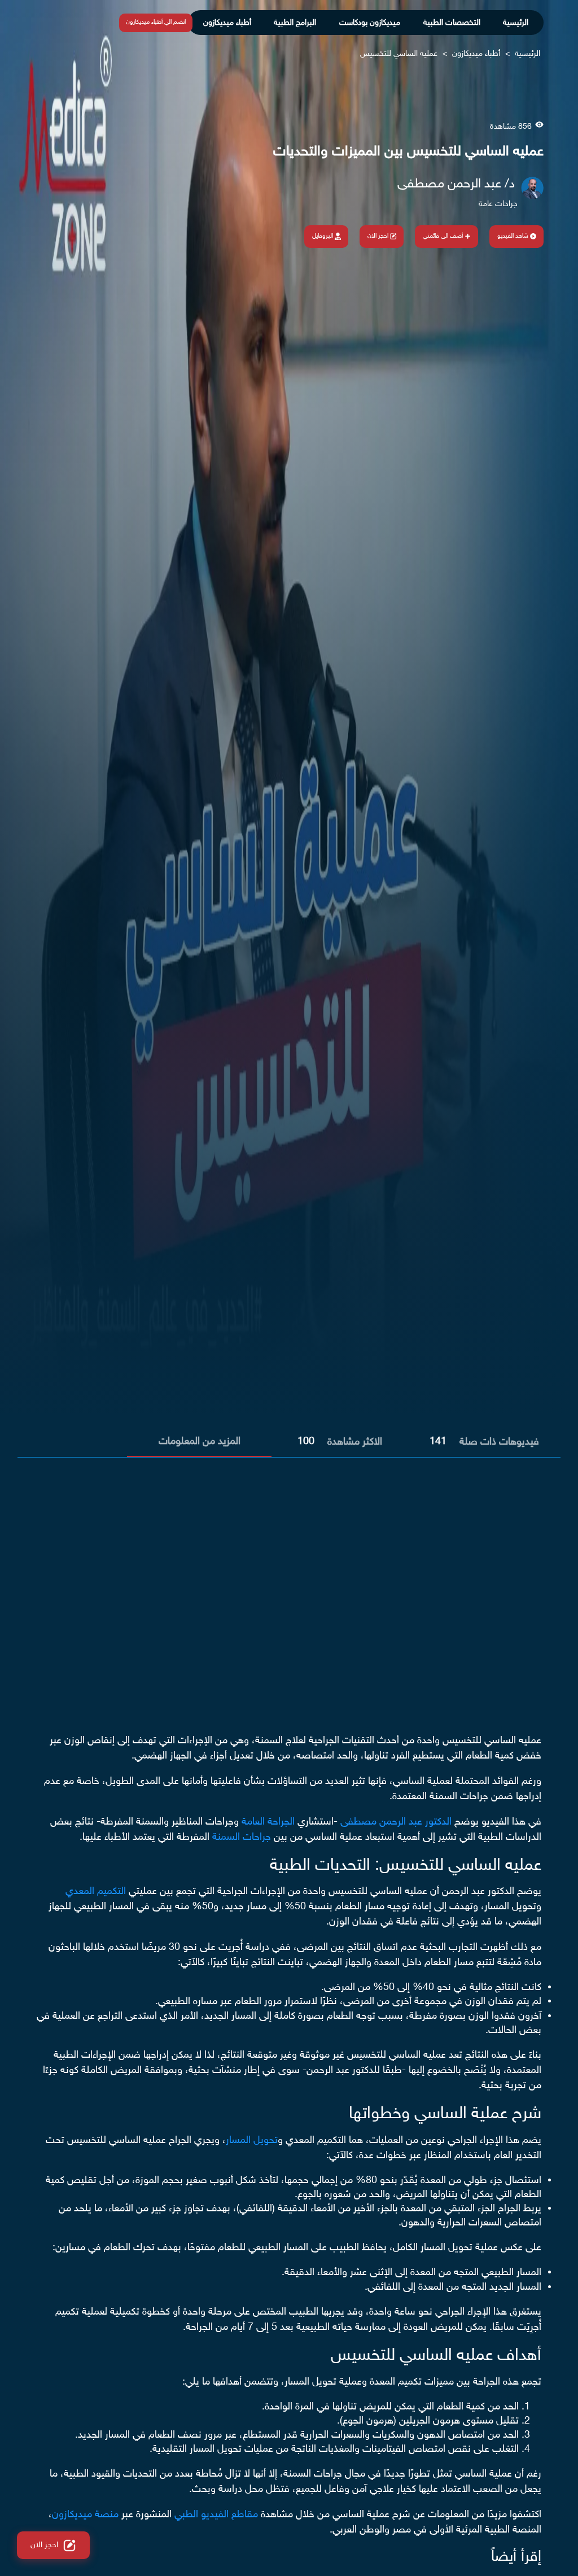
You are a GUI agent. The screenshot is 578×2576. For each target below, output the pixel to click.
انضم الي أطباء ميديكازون (156, 22)
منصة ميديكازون (85, 2515)
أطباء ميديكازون (227, 23)
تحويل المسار (252, 2141)
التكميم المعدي (96, 1892)
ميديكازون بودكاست (370, 23)
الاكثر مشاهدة (355, 1442)
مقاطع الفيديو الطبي (216, 2515)
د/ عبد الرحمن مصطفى (456, 185)
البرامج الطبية (295, 23)
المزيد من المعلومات (200, 1442)
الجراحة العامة (268, 1822)
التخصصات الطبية (452, 23)
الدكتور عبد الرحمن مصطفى (396, 1822)
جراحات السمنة (242, 1838)
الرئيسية (516, 23)
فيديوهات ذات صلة (499, 1442)
